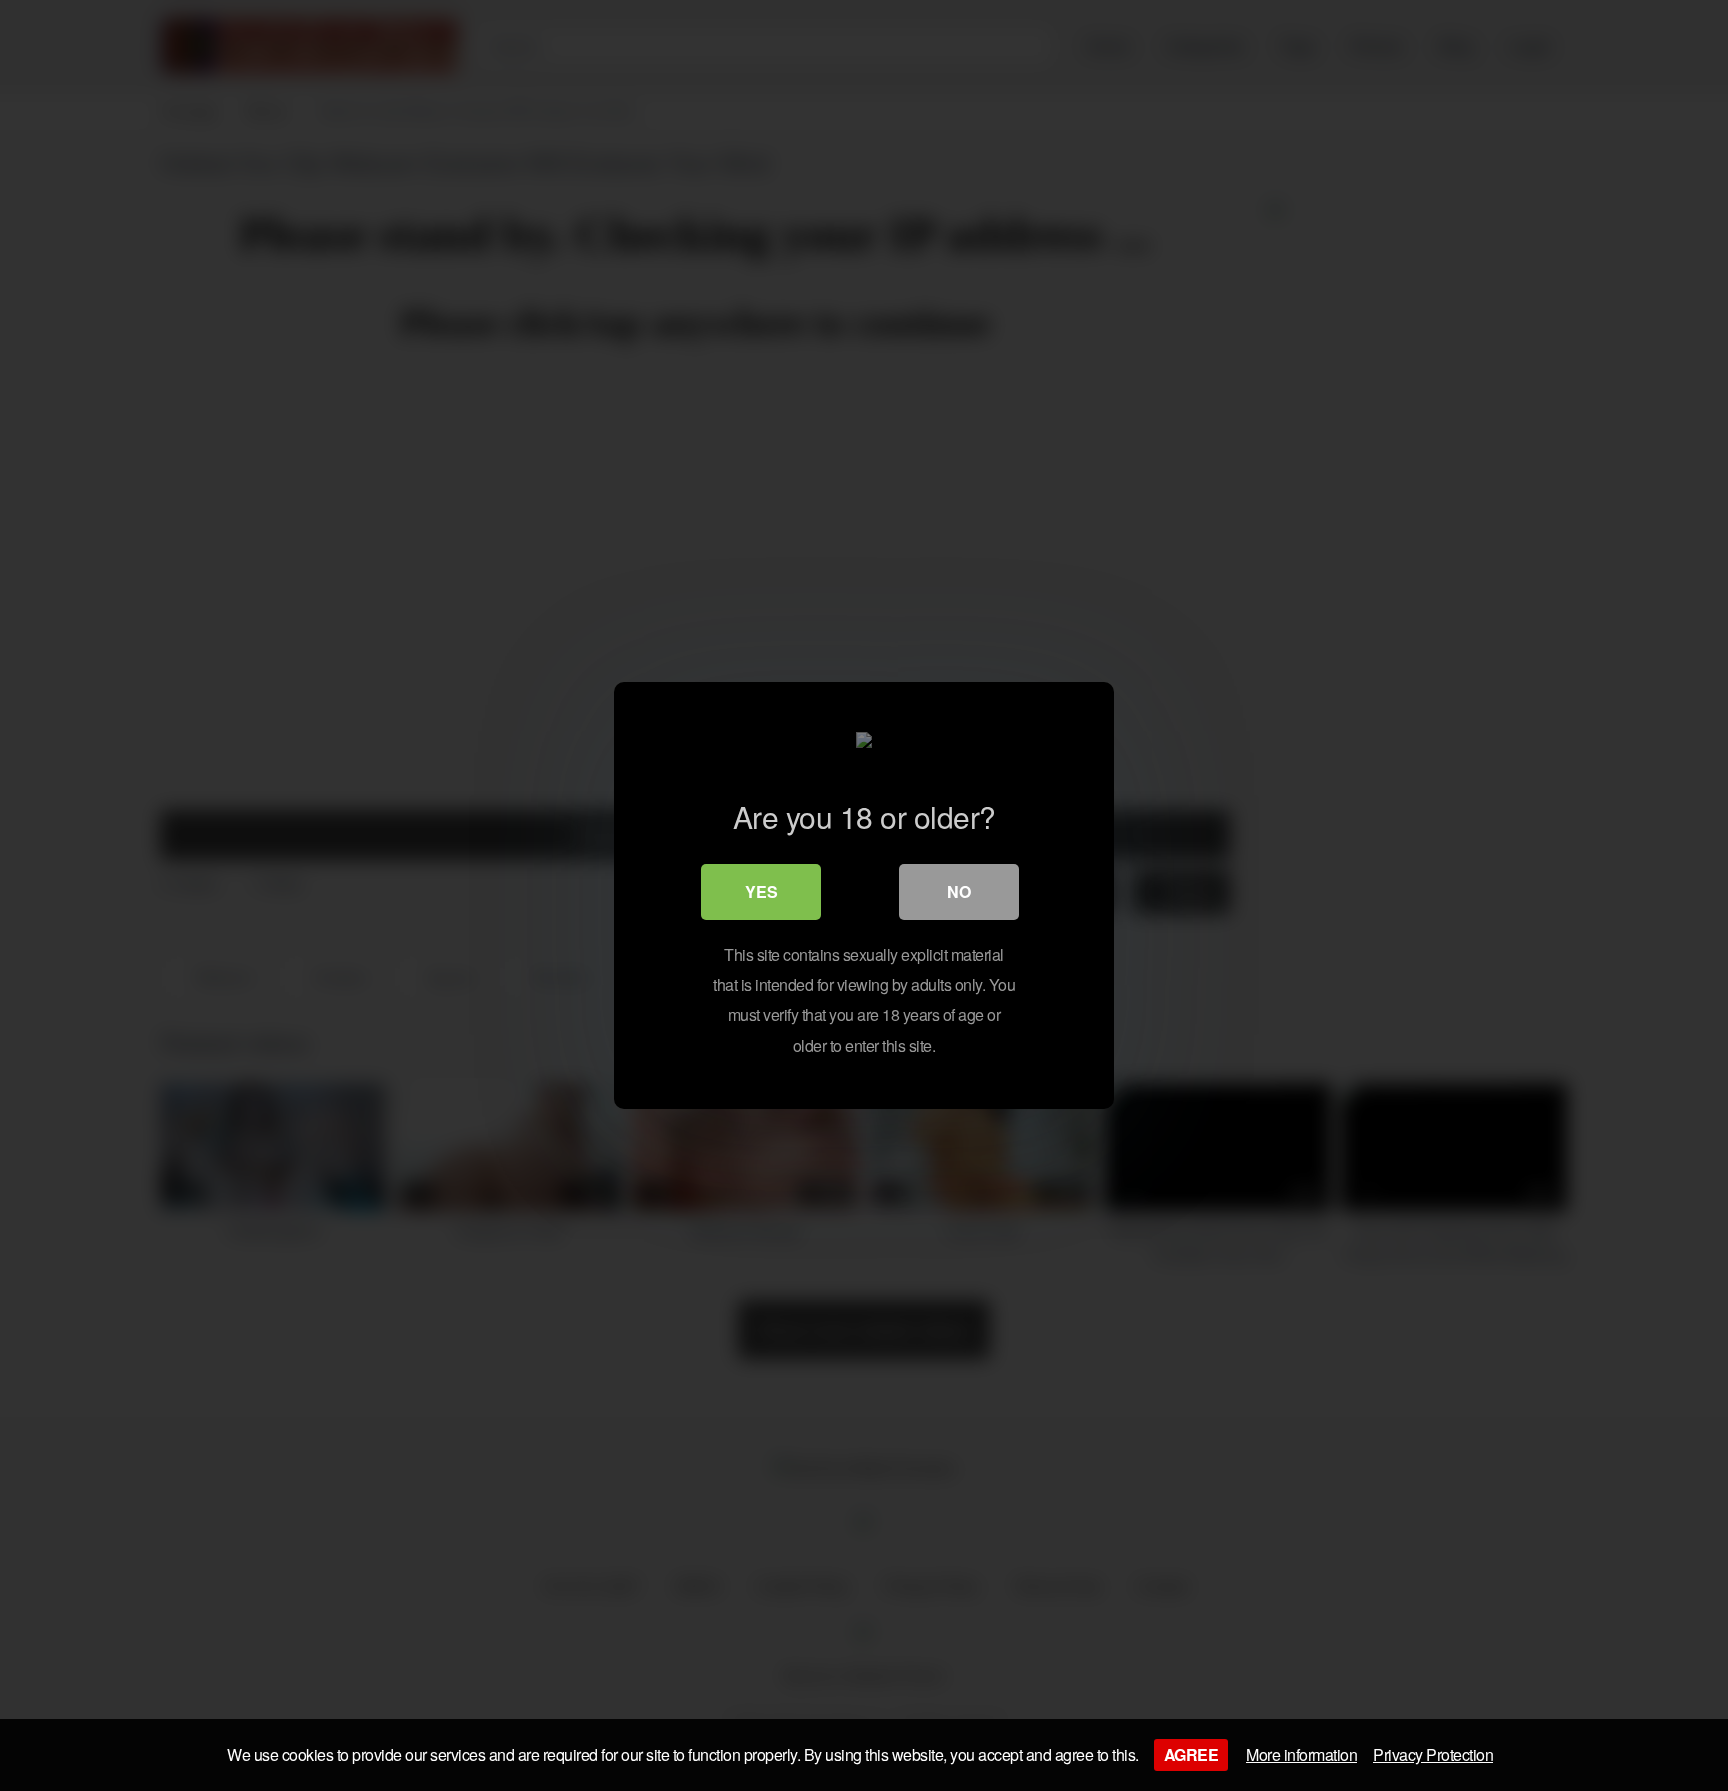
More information (1301, 1754)
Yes (761, 891)
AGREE (1191, 1754)
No (959, 891)
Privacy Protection (1433, 1754)
